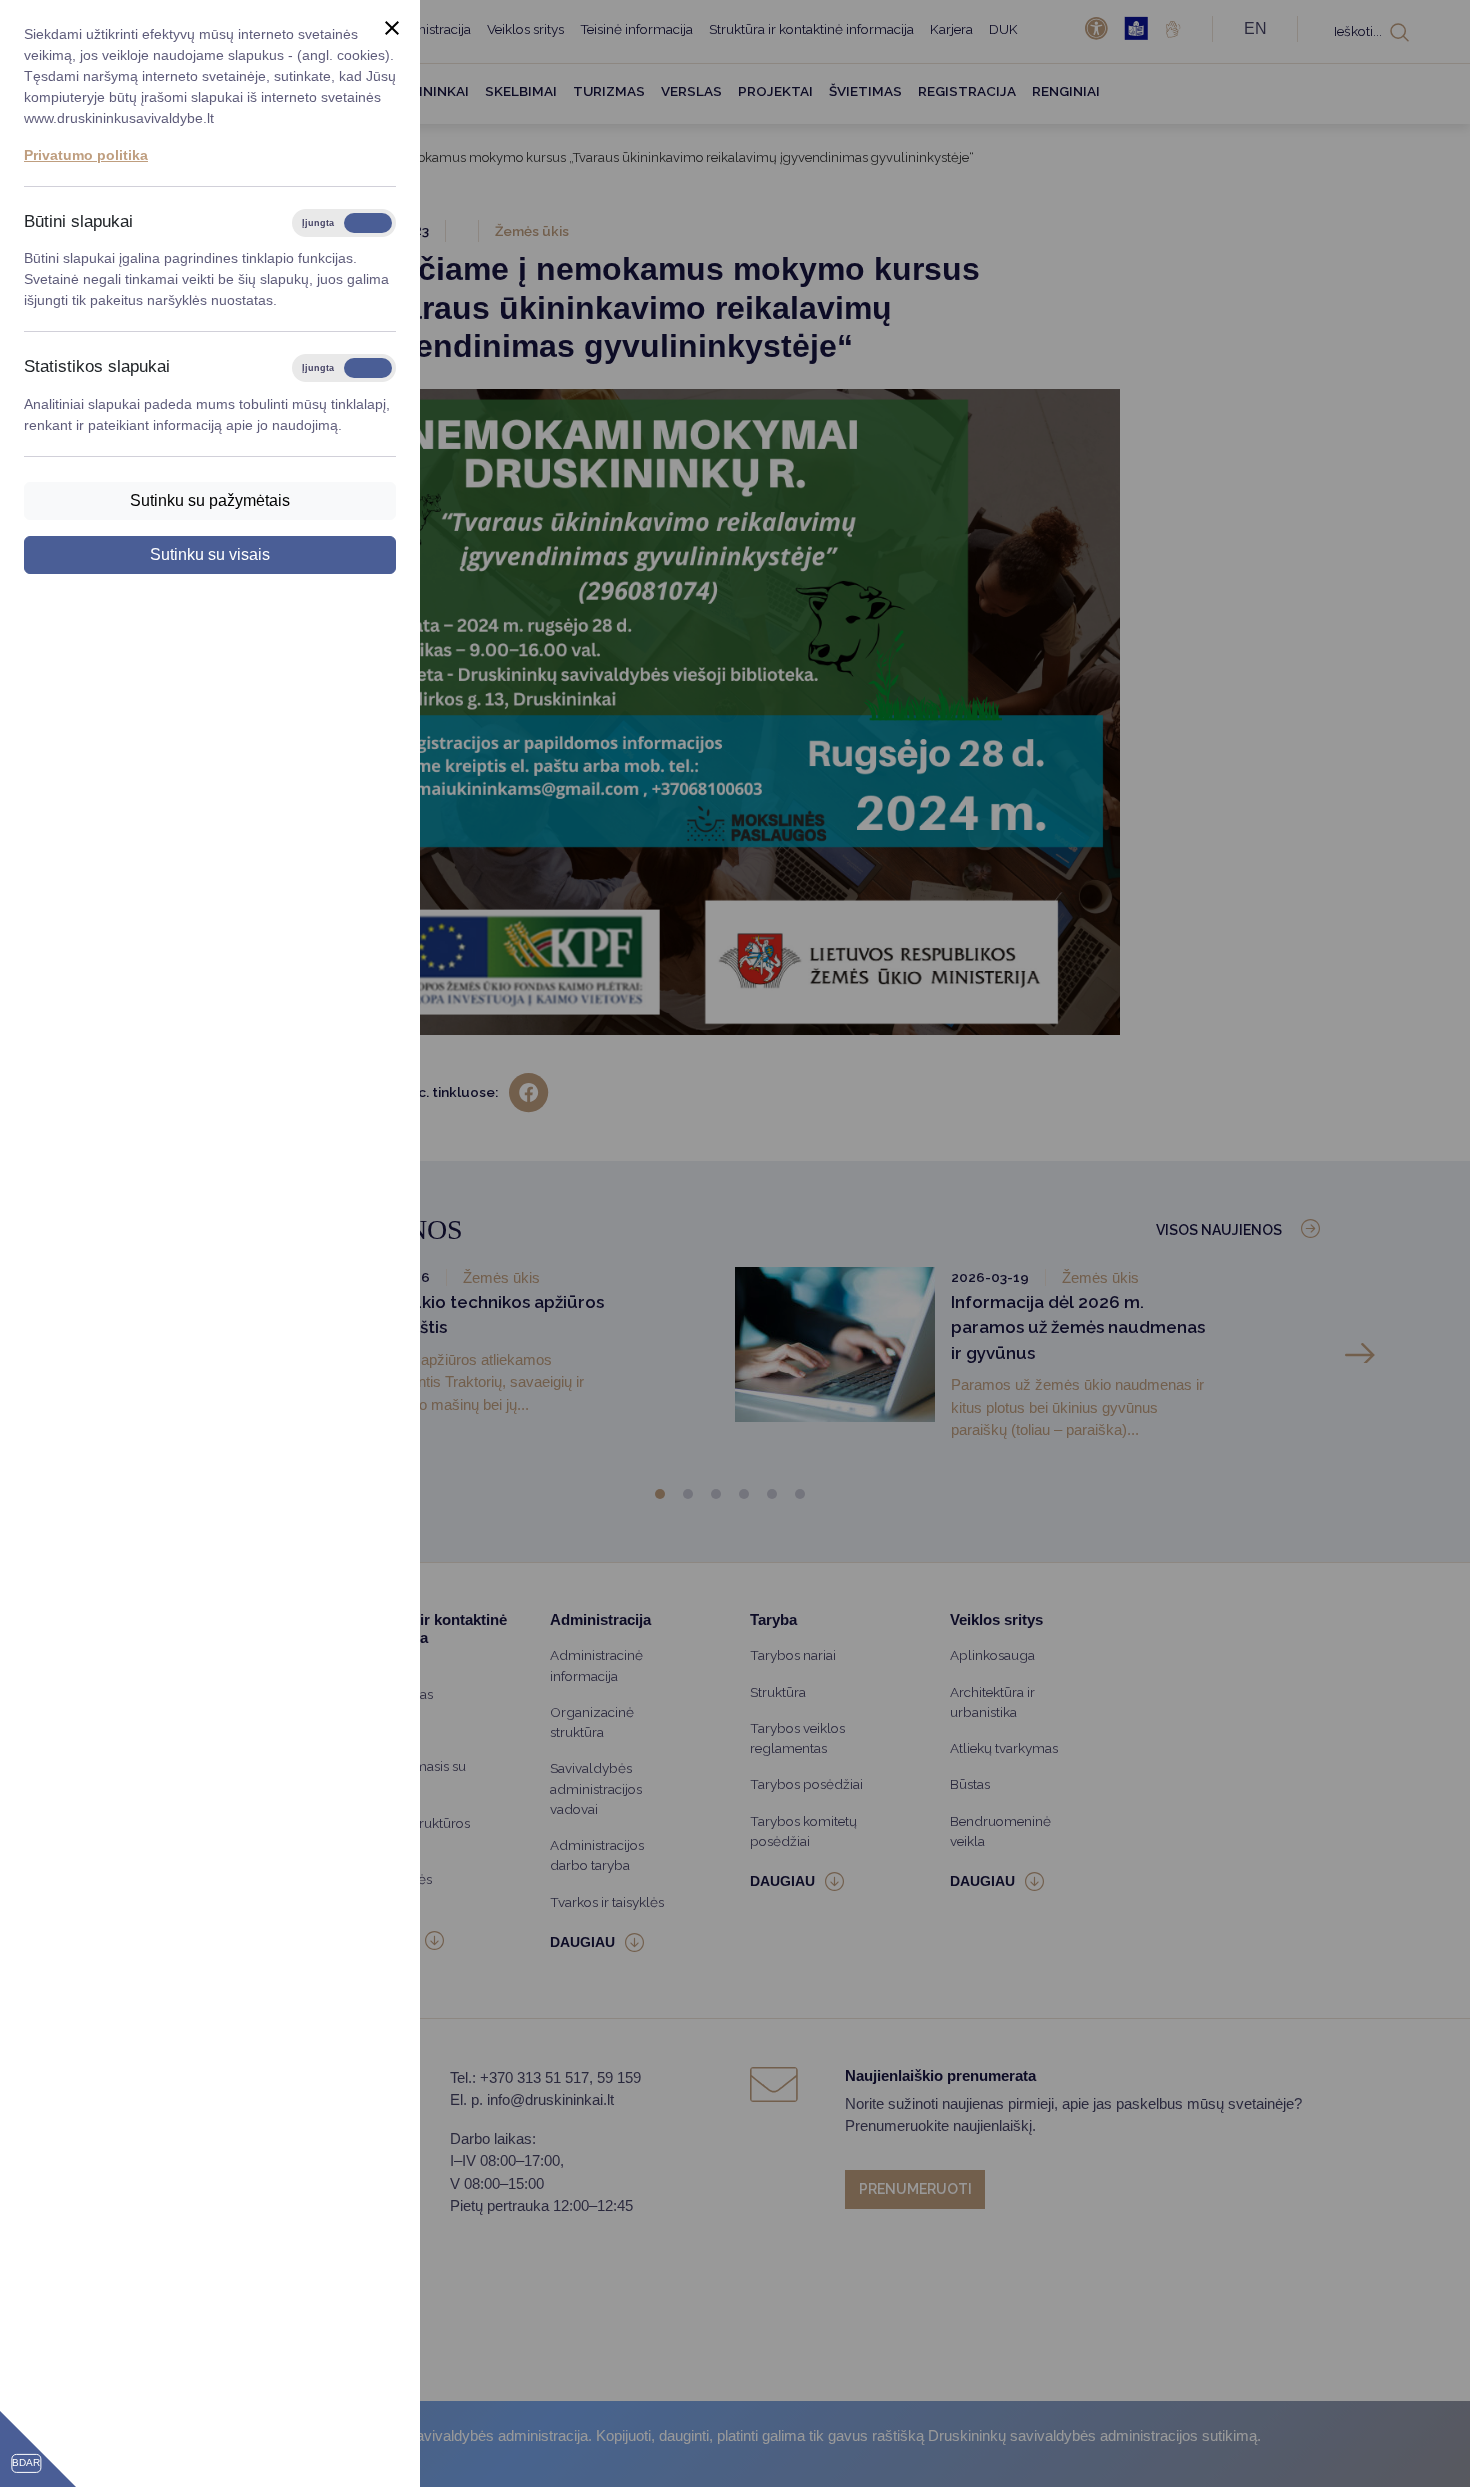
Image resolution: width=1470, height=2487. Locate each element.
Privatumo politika (86, 155)
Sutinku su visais (210, 554)
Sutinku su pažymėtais (210, 500)
